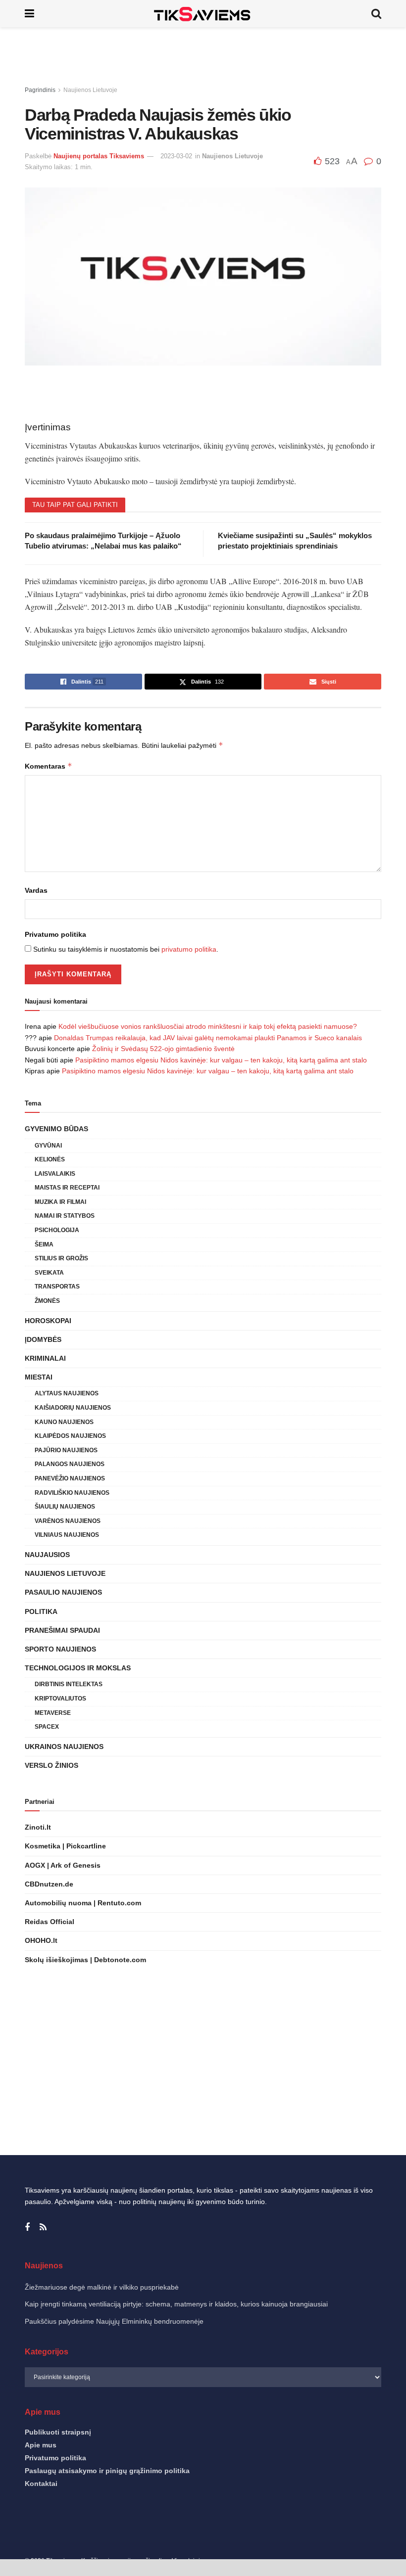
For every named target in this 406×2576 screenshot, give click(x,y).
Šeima (44, 1244)
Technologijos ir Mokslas (78, 1668)
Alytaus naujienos (67, 1393)
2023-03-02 (176, 156)
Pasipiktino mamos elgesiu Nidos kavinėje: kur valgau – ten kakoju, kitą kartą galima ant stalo (221, 1060)
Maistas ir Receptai (67, 1188)
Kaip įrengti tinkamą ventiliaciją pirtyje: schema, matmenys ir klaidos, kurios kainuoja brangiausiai (176, 2304)
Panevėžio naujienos (70, 1478)
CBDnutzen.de (49, 1884)
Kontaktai (41, 2484)
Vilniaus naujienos (67, 1535)
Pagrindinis (40, 90)
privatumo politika (189, 949)
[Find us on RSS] (43, 2228)
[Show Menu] (29, 14)
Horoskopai (48, 1321)
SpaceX (47, 1727)
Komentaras (49, 766)
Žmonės (47, 1301)
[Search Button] (376, 14)
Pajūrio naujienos (66, 1450)
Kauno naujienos (64, 1422)
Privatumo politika (55, 934)
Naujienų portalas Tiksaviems (99, 156)
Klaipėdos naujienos (70, 1436)
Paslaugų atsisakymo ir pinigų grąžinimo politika (107, 2471)
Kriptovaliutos (60, 1699)
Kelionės (50, 1159)
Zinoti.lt (38, 1827)
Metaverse (53, 1713)
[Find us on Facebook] (27, 2228)
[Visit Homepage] (203, 14)
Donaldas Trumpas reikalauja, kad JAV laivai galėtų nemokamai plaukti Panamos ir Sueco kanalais (208, 1038)
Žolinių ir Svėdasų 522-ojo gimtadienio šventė (163, 1049)
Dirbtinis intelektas (69, 1684)
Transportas (57, 1287)
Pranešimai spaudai (62, 1630)
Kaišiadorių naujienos (73, 1408)
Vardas (36, 890)
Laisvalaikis (55, 1174)
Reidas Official (50, 1922)
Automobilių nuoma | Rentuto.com (83, 1903)
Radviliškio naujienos (72, 1493)
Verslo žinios (51, 1765)
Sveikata (49, 1273)
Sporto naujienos (60, 1649)
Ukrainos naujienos (64, 1747)
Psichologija (57, 1230)
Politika (41, 1611)
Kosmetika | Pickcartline (65, 1846)
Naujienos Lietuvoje (90, 90)
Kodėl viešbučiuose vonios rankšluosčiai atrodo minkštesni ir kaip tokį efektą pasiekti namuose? (208, 1026)
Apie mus (41, 2445)
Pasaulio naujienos (63, 1592)
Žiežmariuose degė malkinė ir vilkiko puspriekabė (102, 2287)
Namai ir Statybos (65, 1216)
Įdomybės (43, 1339)
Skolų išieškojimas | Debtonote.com (85, 1960)
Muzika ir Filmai (60, 1202)
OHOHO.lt (41, 1940)
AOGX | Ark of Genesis (63, 1865)
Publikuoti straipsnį (58, 2432)
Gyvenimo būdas (56, 1129)
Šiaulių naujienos (65, 1507)
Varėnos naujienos (68, 1521)
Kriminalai (45, 1358)
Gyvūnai (48, 1146)
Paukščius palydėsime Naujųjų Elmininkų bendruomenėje (114, 2321)
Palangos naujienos (70, 1464)
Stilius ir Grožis (61, 1258)
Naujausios (47, 1555)
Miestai (39, 1377)
